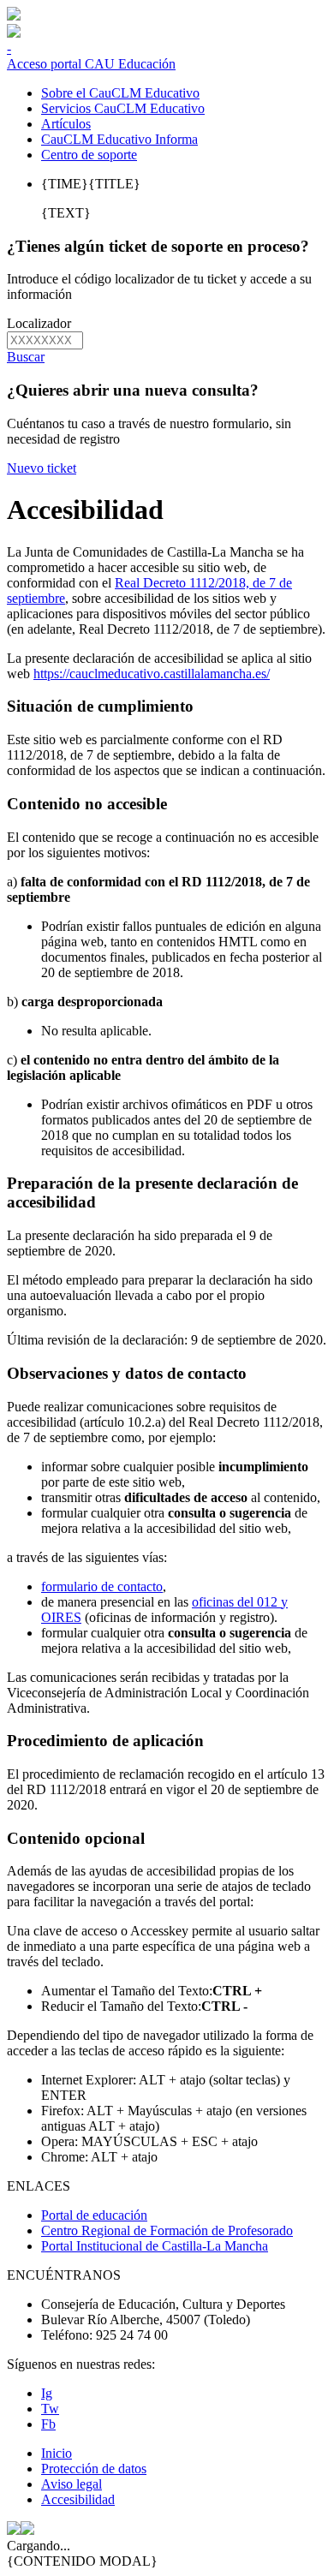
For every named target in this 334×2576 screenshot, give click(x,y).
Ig (47, 2393)
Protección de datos (94, 2469)
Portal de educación (94, 2215)
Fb (48, 2424)
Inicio (57, 2453)
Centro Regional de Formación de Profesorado (167, 2230)
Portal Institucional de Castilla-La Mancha (155, 2246)
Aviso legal (72, 2484)
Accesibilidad (78, 2499)
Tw (50, 2409)
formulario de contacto (102, 1586)
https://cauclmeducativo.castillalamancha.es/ (152, 674)
